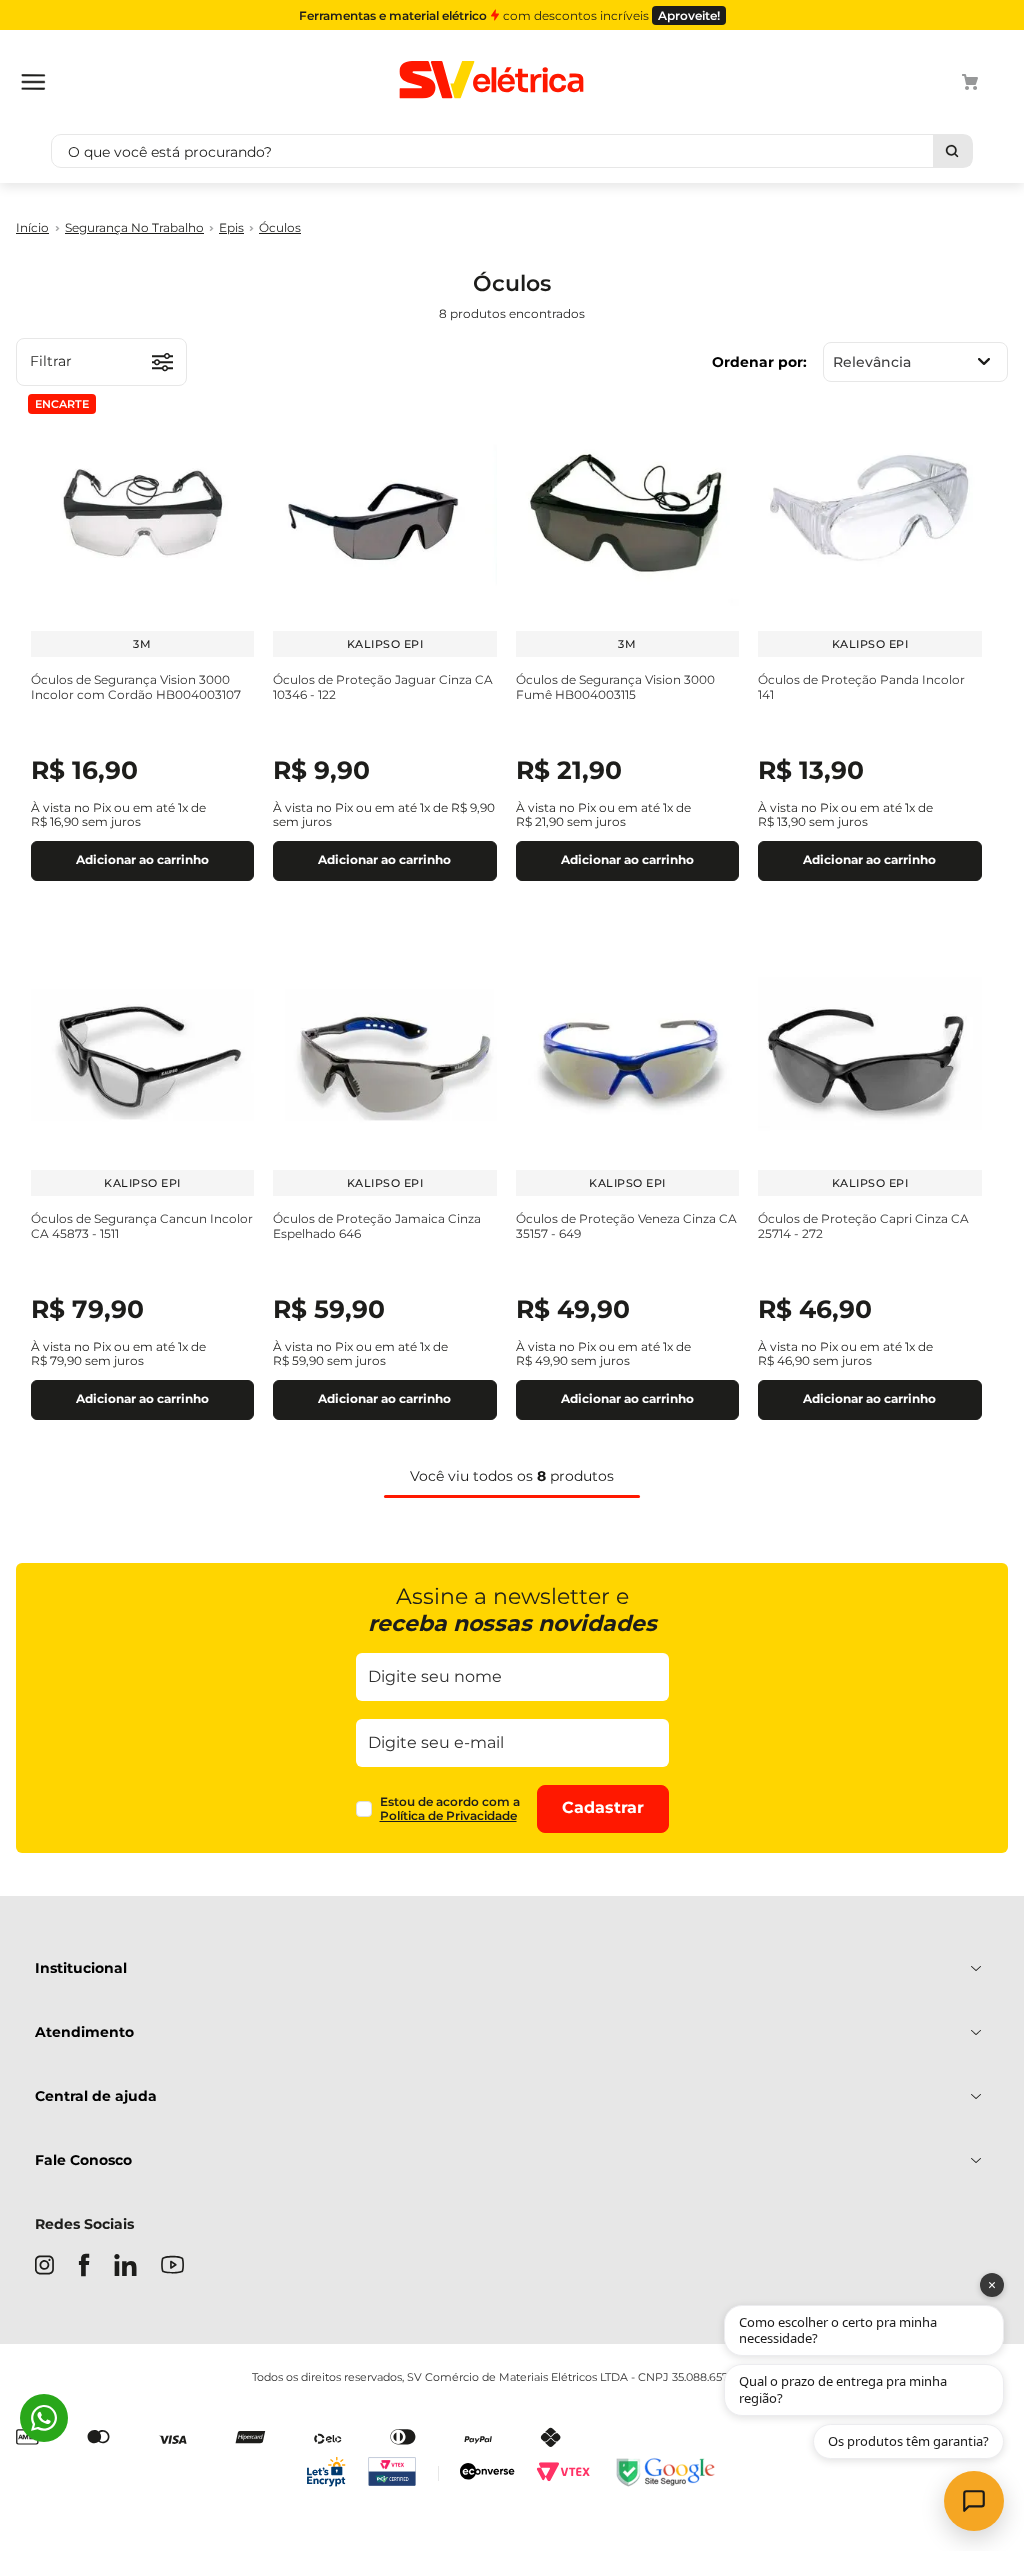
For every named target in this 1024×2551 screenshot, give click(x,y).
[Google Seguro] (664, 2474)
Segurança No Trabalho (134, 228)
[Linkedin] (125, 2267)
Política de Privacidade (448, 1815)
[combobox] (512, 151)
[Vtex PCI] (403, 2474)
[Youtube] (172, 2266)
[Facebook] (84, 2267)
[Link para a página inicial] (32, 228)
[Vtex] (563, 2474)
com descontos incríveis (509, 15)
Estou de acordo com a (450, 1809)
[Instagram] (44, 2267)
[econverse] (487, 2473)
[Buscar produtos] (952, 151)
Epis (231, 228)
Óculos (280, 228)
